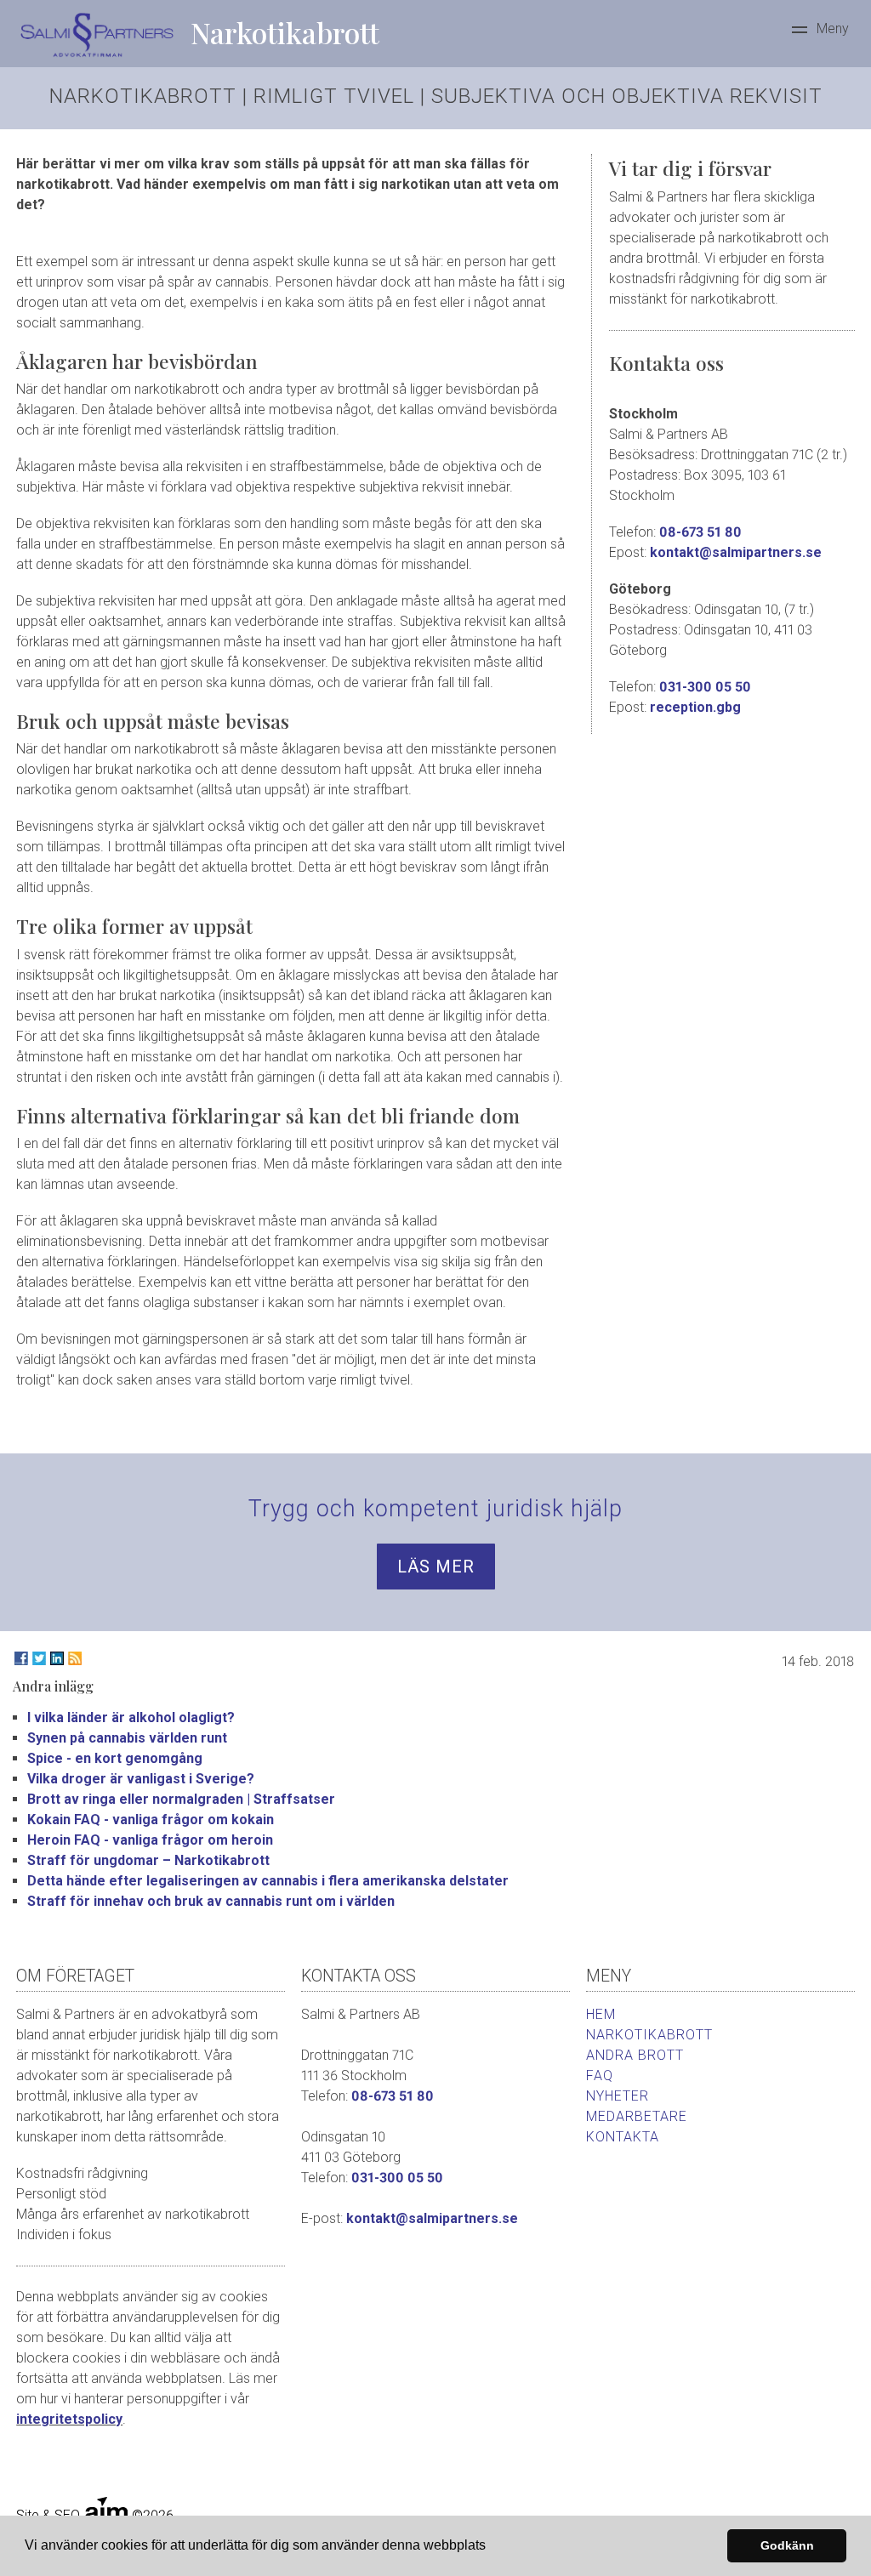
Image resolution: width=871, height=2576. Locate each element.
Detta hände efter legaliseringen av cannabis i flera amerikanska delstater (268, 1881)
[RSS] (75, 1658)
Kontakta (623, 2137)
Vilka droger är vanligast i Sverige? (141, 1779)
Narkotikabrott (649, 2035)
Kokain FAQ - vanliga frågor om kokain (151, 1820)
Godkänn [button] (787, 2545)
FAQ (600, 2076)
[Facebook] (21, 1658)
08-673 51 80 (700, 532)
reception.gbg (695, 707)
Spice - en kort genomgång (115, 1758)
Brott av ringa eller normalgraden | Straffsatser (181, 1799)
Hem (601, 2014)
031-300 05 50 (705, 687)
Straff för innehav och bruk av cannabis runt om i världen (211, 1901)
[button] (492, 2547)
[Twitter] (39, 1658)
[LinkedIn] (57, 1658)
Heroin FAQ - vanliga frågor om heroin (150, 1840)
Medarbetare (637, 2116)
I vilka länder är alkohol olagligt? (131, 1717)
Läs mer (436, 1567)
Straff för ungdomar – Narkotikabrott (148, 1860)
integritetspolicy (69, 2419)
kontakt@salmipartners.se (736, 552)
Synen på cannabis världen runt (127, 1738)
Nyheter (618, 2096)
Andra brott (635, 2055)
